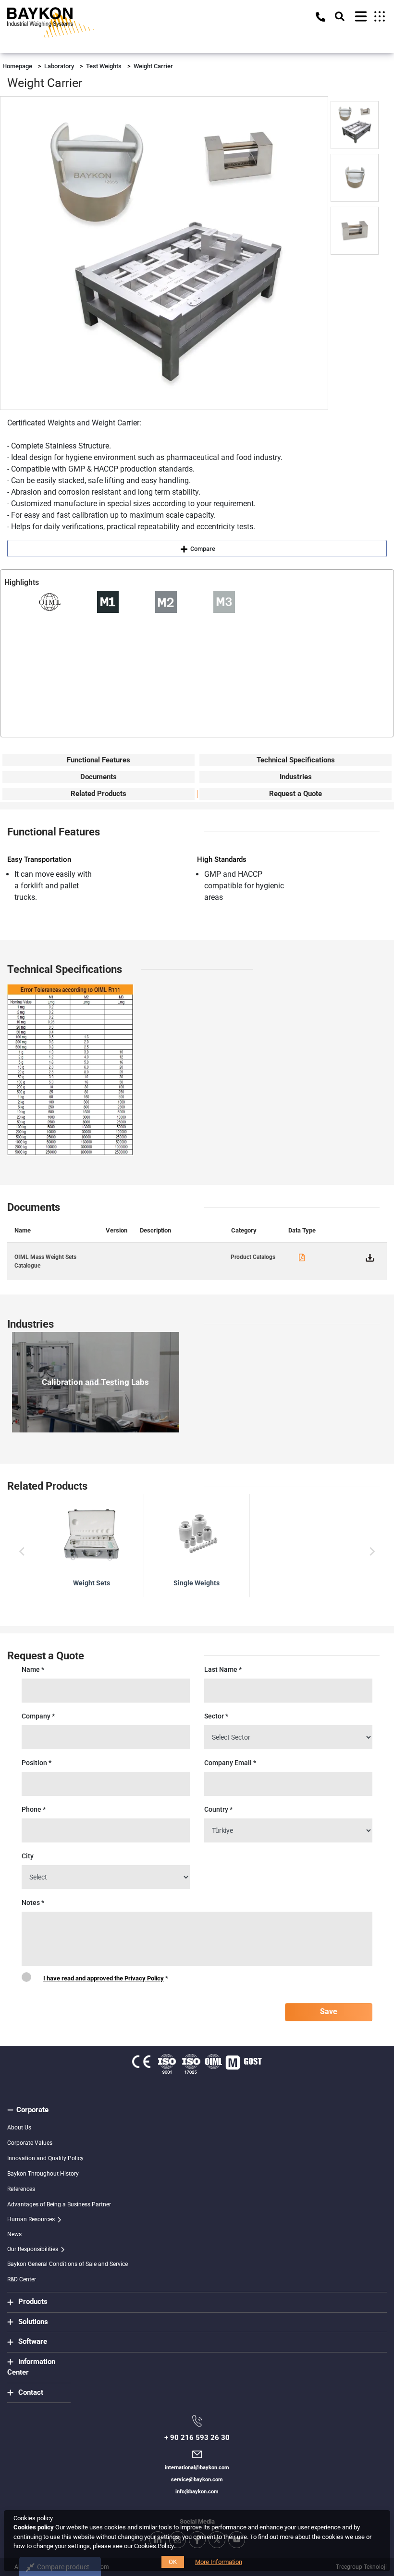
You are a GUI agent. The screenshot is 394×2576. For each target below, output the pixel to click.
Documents (98, 777)
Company (38, 1716)
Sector (216, 1716)
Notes (33, 1903)
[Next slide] (371, 1552)
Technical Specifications (296, 760)
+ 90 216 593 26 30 (197, 2438)
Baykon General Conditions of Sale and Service (68, 2264)
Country (218, 1809)
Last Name (223, 1669)
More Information (219, 2562)
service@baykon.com (197, 2480)
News (14, 2234)
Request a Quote (295, 794)
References (21, 2189)
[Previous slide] (23, 1552)
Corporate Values (30, 2143)
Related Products (98, 794)
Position (37, 1763)
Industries (296, 777)
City (28, 1856)
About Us (19, 2128)
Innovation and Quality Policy (45, 2158)
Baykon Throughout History (43, 2174)
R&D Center (22, 2279)
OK (173, 2562)
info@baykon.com (197, 2492)
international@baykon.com (197, 2468)
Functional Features (98, 760)
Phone (34, 1809)
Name (33, 1669)
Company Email (230, 1763)
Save (329, 2011)
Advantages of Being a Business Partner (59, 2204)
